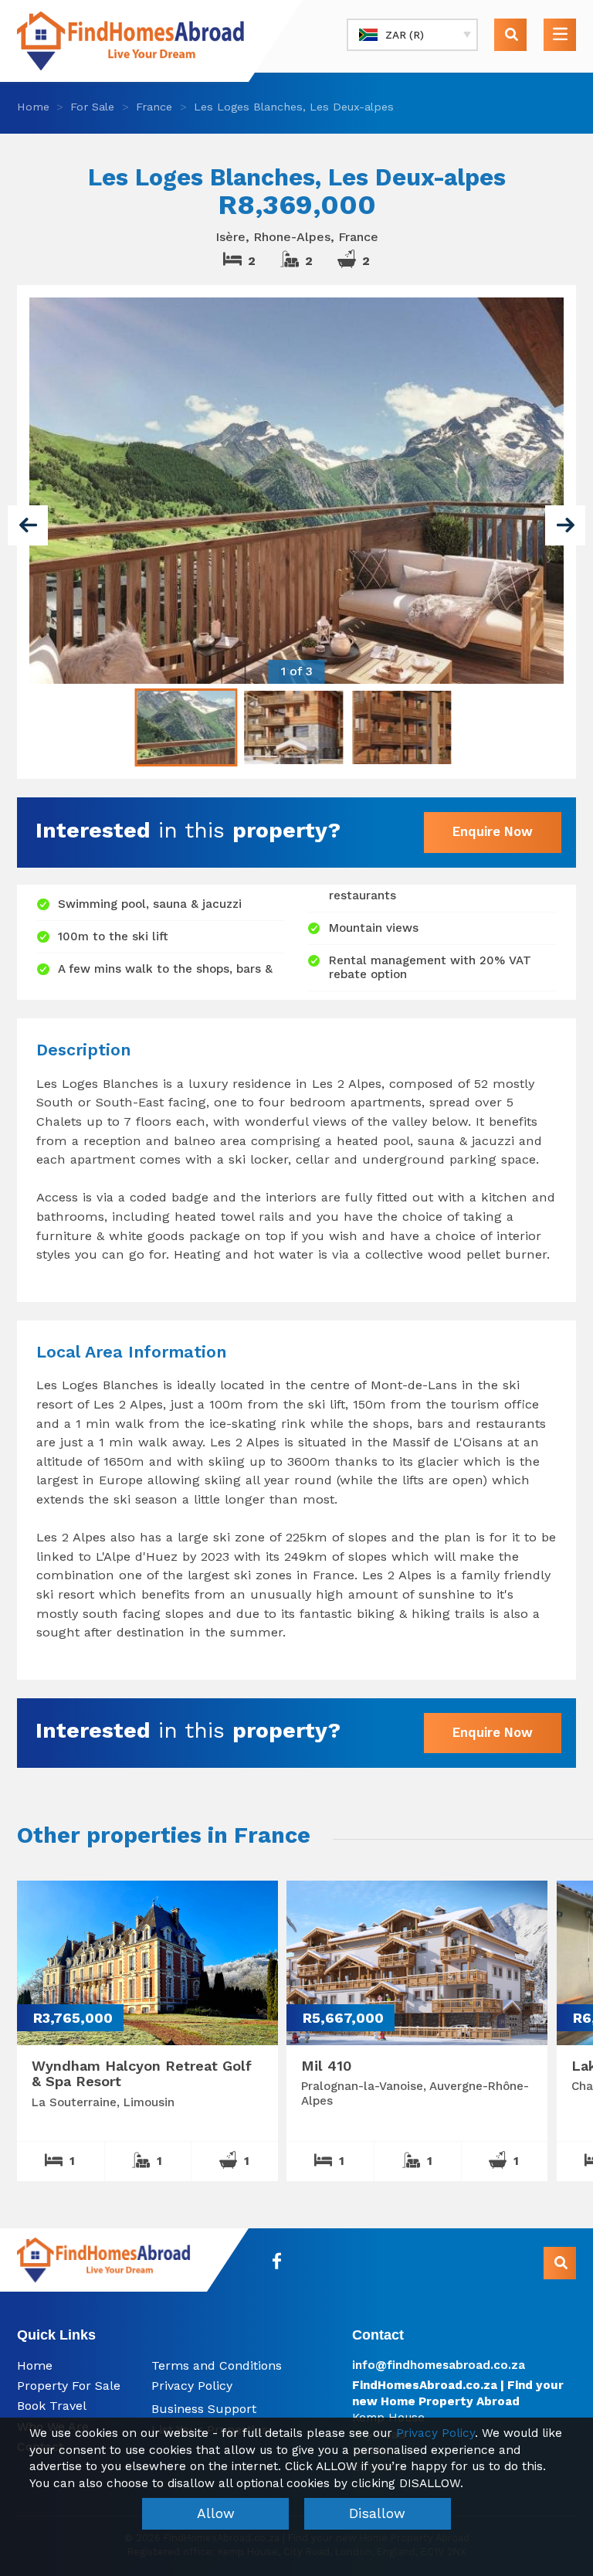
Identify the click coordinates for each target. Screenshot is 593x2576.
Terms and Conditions (217, 2365)
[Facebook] (277, 2261)
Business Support (204, 2409)
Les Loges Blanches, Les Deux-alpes (294, 107)
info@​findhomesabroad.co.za (439, 2365)
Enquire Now (493, 831)
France (154, 107)
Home (33, 107)
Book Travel (52, 2406)
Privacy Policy (192, 2386)
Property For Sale (69, 2386)
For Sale (92, 107)
